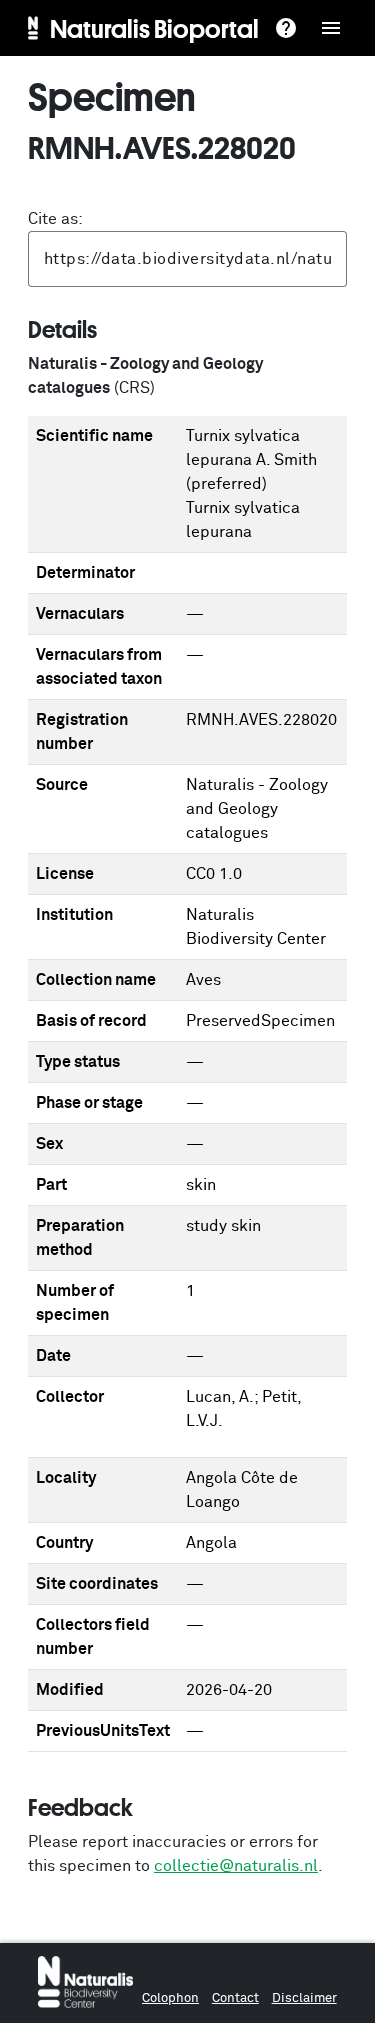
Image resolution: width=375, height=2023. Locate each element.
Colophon (170, 1998)
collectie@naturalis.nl (236, 1866)
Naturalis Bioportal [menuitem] (154, 28)
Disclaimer (304, 1998)
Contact (235, 1998)
